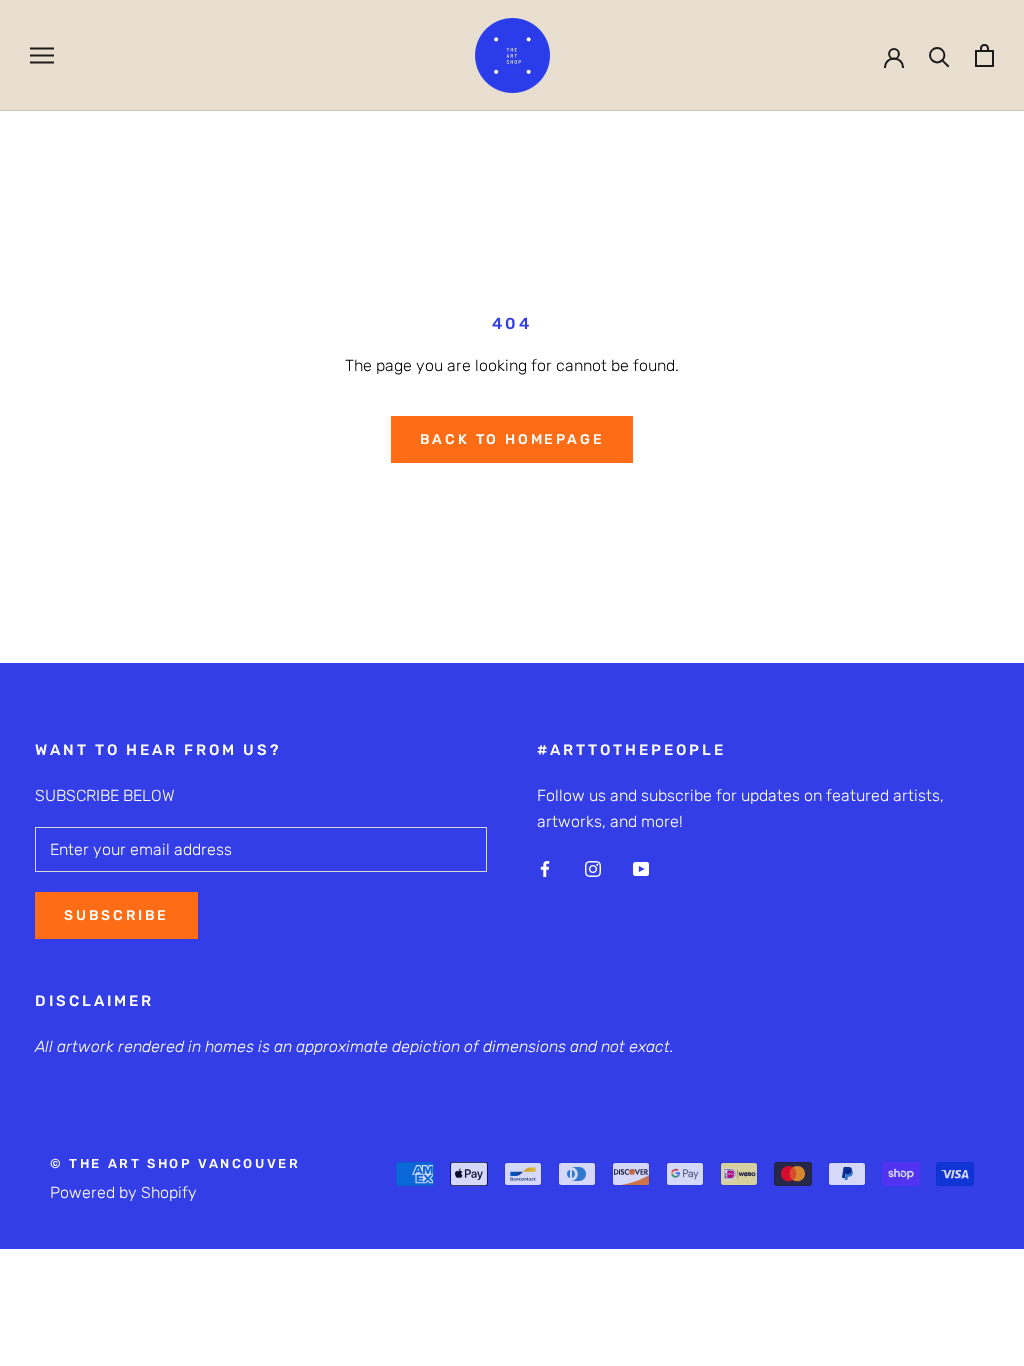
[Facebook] (545, 868)
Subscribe (116, 915)
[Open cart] (984, 55)
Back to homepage (512, 439)
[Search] (939, 55)
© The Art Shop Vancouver (175, 1163)
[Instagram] (593, 868)
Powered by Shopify (123, 1192)
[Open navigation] (42, 55)
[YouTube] (641, 868)
